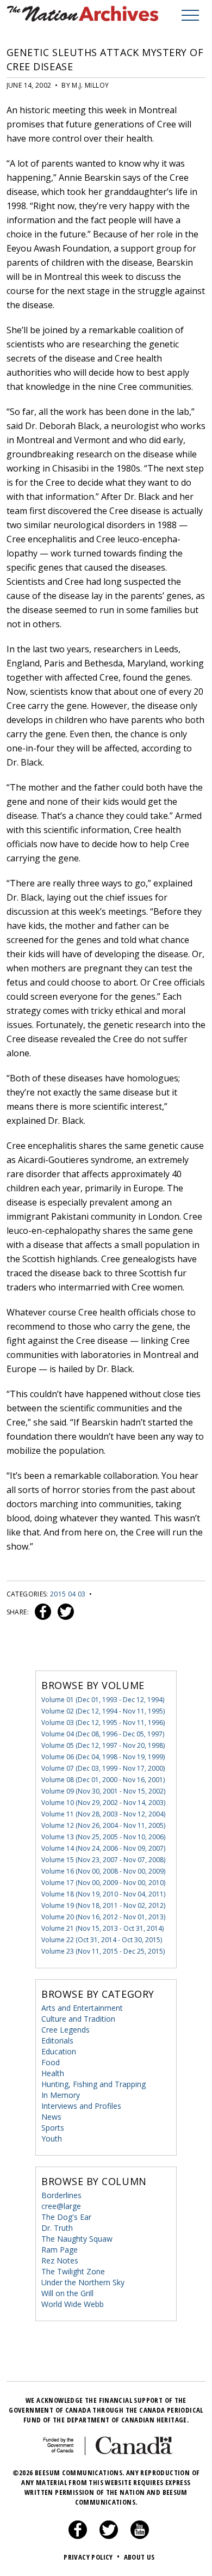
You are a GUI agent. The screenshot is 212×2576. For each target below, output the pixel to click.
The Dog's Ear (66, 2217)
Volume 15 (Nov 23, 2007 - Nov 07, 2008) (103, 1860)
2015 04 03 (68, 1594)
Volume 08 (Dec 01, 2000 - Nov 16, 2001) (103, 1780)
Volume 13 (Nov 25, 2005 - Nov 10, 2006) (103, 1837)
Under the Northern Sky (83, 2282)
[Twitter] (109, 2536)
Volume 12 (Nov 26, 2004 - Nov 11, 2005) (103, 1825)
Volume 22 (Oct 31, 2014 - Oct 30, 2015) (102, 1940)
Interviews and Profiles (81, 2106)
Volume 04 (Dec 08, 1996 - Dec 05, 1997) (103, 1734)
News (51, 2117)
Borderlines (61, 2195)
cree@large (61, 2206)
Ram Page (60, 2250)
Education (59, 2051)
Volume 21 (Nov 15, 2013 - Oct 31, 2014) (102, 1928)
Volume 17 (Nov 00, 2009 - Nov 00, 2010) (103, 1883)
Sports (53, 2128)
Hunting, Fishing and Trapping (93, 2084)
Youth (52, 2138)
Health (53, 2073)
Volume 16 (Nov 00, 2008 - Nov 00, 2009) (103, 1871)
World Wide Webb (73, 2304)
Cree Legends (66, 2030)
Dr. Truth (57, 2228)
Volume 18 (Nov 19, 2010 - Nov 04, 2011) (103, 1894)
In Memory (61, 2095)
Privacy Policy (92, 2557)
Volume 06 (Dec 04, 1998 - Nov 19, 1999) (103, 1757)
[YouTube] (140, 2536)
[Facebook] (78, 2536)
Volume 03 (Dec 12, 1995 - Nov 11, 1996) (103, 1723)
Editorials (57, 2040)
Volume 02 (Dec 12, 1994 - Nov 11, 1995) (103, 1711)
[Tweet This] (64, 1612)
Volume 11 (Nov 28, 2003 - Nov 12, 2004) (103, 1814)
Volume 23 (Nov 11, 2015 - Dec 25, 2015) (103, 1951)
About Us (139, 2557)
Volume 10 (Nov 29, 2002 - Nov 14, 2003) (103, 1803)
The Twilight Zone (73, 2271)
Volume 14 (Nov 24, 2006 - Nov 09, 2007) (103, 1848)
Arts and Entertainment (82, 2008)
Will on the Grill (67, 2293)
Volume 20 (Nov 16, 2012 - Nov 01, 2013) (103, 1917)
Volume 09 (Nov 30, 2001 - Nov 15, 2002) (103, 1791)
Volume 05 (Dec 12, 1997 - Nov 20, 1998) (103, 1745)
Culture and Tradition (78, 2019)
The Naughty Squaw (77, 2239)
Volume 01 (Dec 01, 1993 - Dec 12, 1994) (103, 1700)
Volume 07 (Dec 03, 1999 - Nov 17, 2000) (103, 1768)
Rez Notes (60, 2260)
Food (51, 2062)
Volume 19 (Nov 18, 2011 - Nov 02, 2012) (103, 1905)
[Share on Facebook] (42, 1612)
